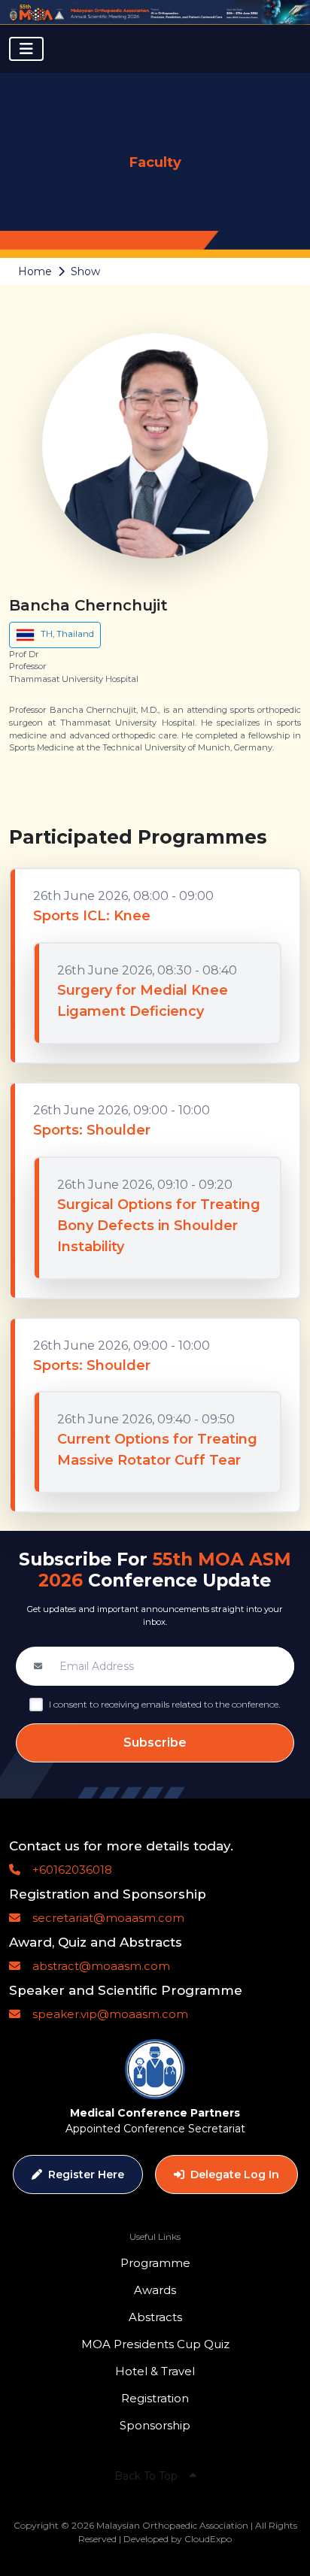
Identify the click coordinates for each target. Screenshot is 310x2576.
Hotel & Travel (155, 2371)
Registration (155, 2398)
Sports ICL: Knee (92, 916)
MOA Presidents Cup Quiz (155, 2344)
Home (35, 271)
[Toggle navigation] (26, 49)
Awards (155, 2290)
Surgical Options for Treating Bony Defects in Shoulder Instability (159, 1226)
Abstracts (155, 2317)
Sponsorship (155, 2425)
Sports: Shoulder (92, 1130)
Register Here (86, 2174)
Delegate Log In (235, 2174)
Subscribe (155, 1743)
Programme (155, 2263)
